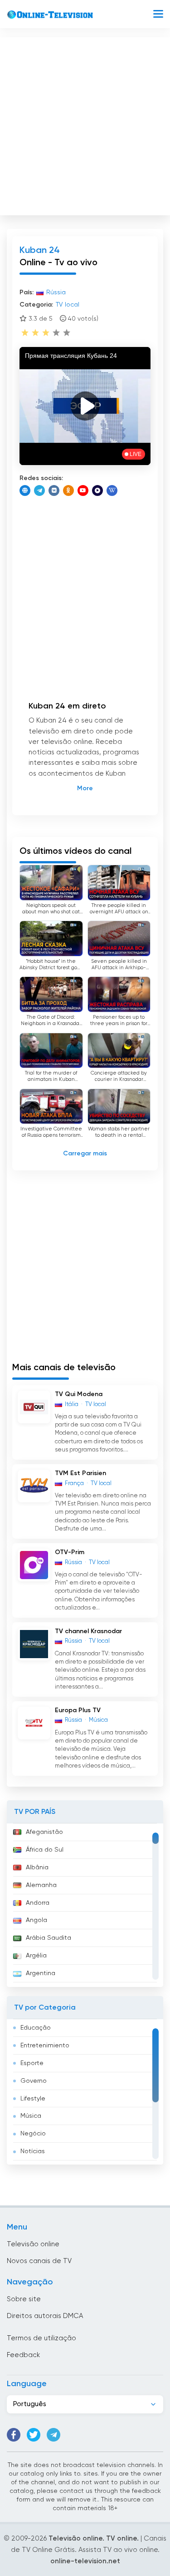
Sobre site (24, 2299)
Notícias (33, 2151)
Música (31, 2116)
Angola (36, 1920)
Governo (34, 2081)
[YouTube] (83, 490)
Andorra (38, 1903)
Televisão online (33, 2244)
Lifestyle (33, 2099)
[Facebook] (14, 2435)
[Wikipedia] (112, 490)
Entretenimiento (45, 2046)
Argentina (41, 1973)
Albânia (37, 1868)
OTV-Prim (70, 1552)
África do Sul (45, 1850)
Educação (36, 2028)
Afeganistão (44, 1832)
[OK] (68, 490)
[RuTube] (97, 490)
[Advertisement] (85, 124)
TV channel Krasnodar (88, 1631)
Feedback (23, 2355)
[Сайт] (25, 490)
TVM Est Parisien (80, 1473)
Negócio (33, 2134)
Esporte (32, 2063)
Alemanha (41, 1885)
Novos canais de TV (39, 2261)
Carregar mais (85, 1154)
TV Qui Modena (79, 1394)
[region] (85, 1905)
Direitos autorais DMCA (45, 2316)
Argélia (36, 1956)
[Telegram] (39, 490)
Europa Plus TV (78, 1710)
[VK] (54, 490)
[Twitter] (34, 2435)
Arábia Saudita (49, 1938)
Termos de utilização (41, 2338)
